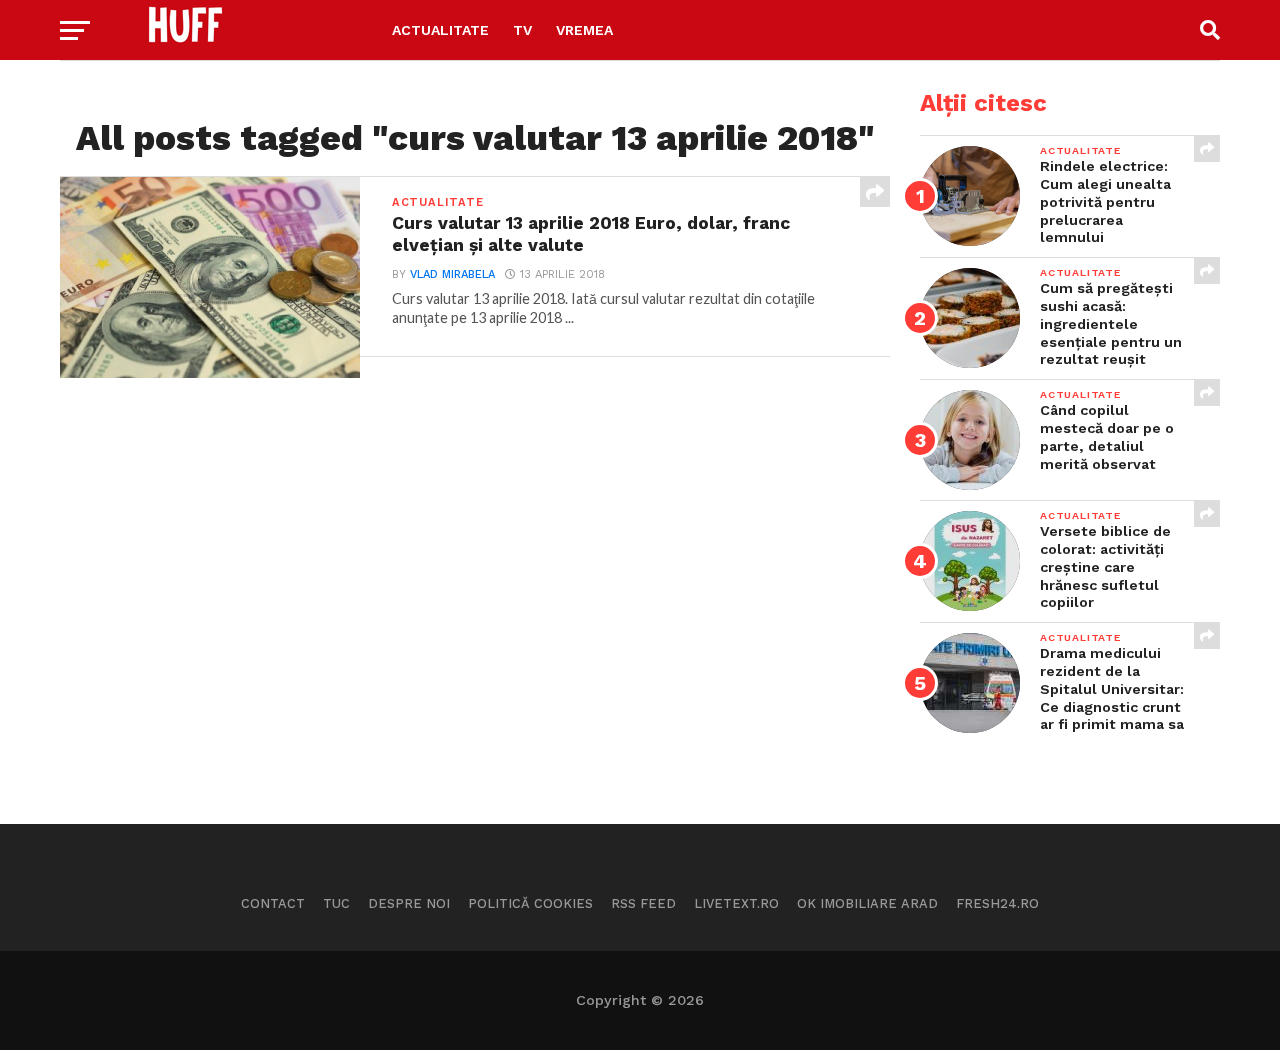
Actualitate (440, 30)
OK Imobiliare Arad (867, 903)
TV (522, 30)
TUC (336, 903)
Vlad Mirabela (452, 274)
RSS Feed (643, 903)
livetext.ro (736, 903)
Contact (273, 903)
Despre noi (409, 903)
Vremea (584, 30)
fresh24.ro (997, 903)
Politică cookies (530, 903)
